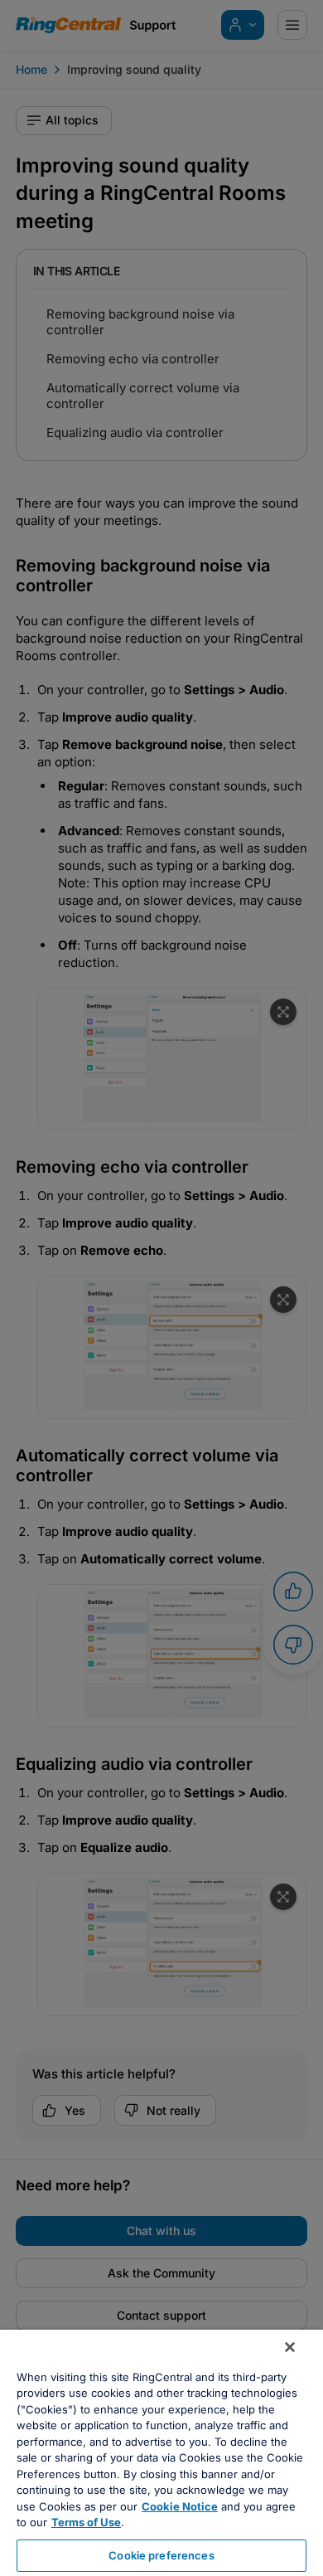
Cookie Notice (180, 2506)
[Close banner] (290, 2347)
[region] (161, 2453)
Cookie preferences (161, 2555)
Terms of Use (86, 2522)
